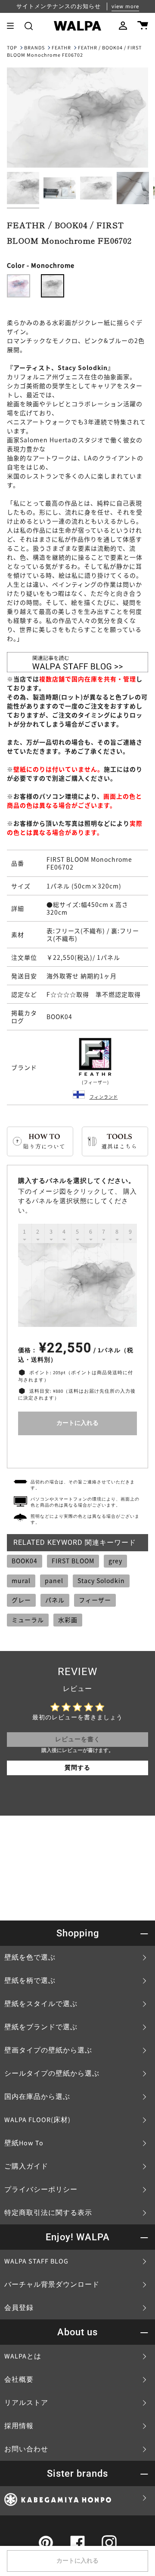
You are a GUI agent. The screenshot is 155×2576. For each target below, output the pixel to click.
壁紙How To (24, 2143)
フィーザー (95, 1600)
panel (54, 1581)
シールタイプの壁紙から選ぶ (52, 2074)
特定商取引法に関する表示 (48, 2213)
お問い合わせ (26, 2449)
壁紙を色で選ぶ (30, 1957)
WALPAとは (23, 2356)
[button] (29, 26)
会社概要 (19, 2380)
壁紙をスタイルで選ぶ (41, 2004)
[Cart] (143, 26)
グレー (21, 1600)
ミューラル (28, 1620)
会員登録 (19, 2308)
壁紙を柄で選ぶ (30, 1981)
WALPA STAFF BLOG (36, 2261)
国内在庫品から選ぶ (37, 2097)
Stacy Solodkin (101, 1581)
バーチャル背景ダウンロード (52, 2285)
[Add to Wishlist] (77, 1450)
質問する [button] (77, 1768)
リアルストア (26, 2403)
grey (115, 1561)
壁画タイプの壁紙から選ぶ (48, 2050)
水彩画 (68, 1620)
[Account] (123, 26)
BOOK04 (25, 1561)
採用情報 (19, 2426)
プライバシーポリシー (41, 2190)
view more (125, 6)
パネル (55, 1600)
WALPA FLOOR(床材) (37, 2120)
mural (21, 1581)
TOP (12, 48)
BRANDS (34, 48)
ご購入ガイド (26, 2166)
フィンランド (104, 1097)
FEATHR (61, 48)
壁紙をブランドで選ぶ (41, 2027)
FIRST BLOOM (73, 1561)
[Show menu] (13, 26)
